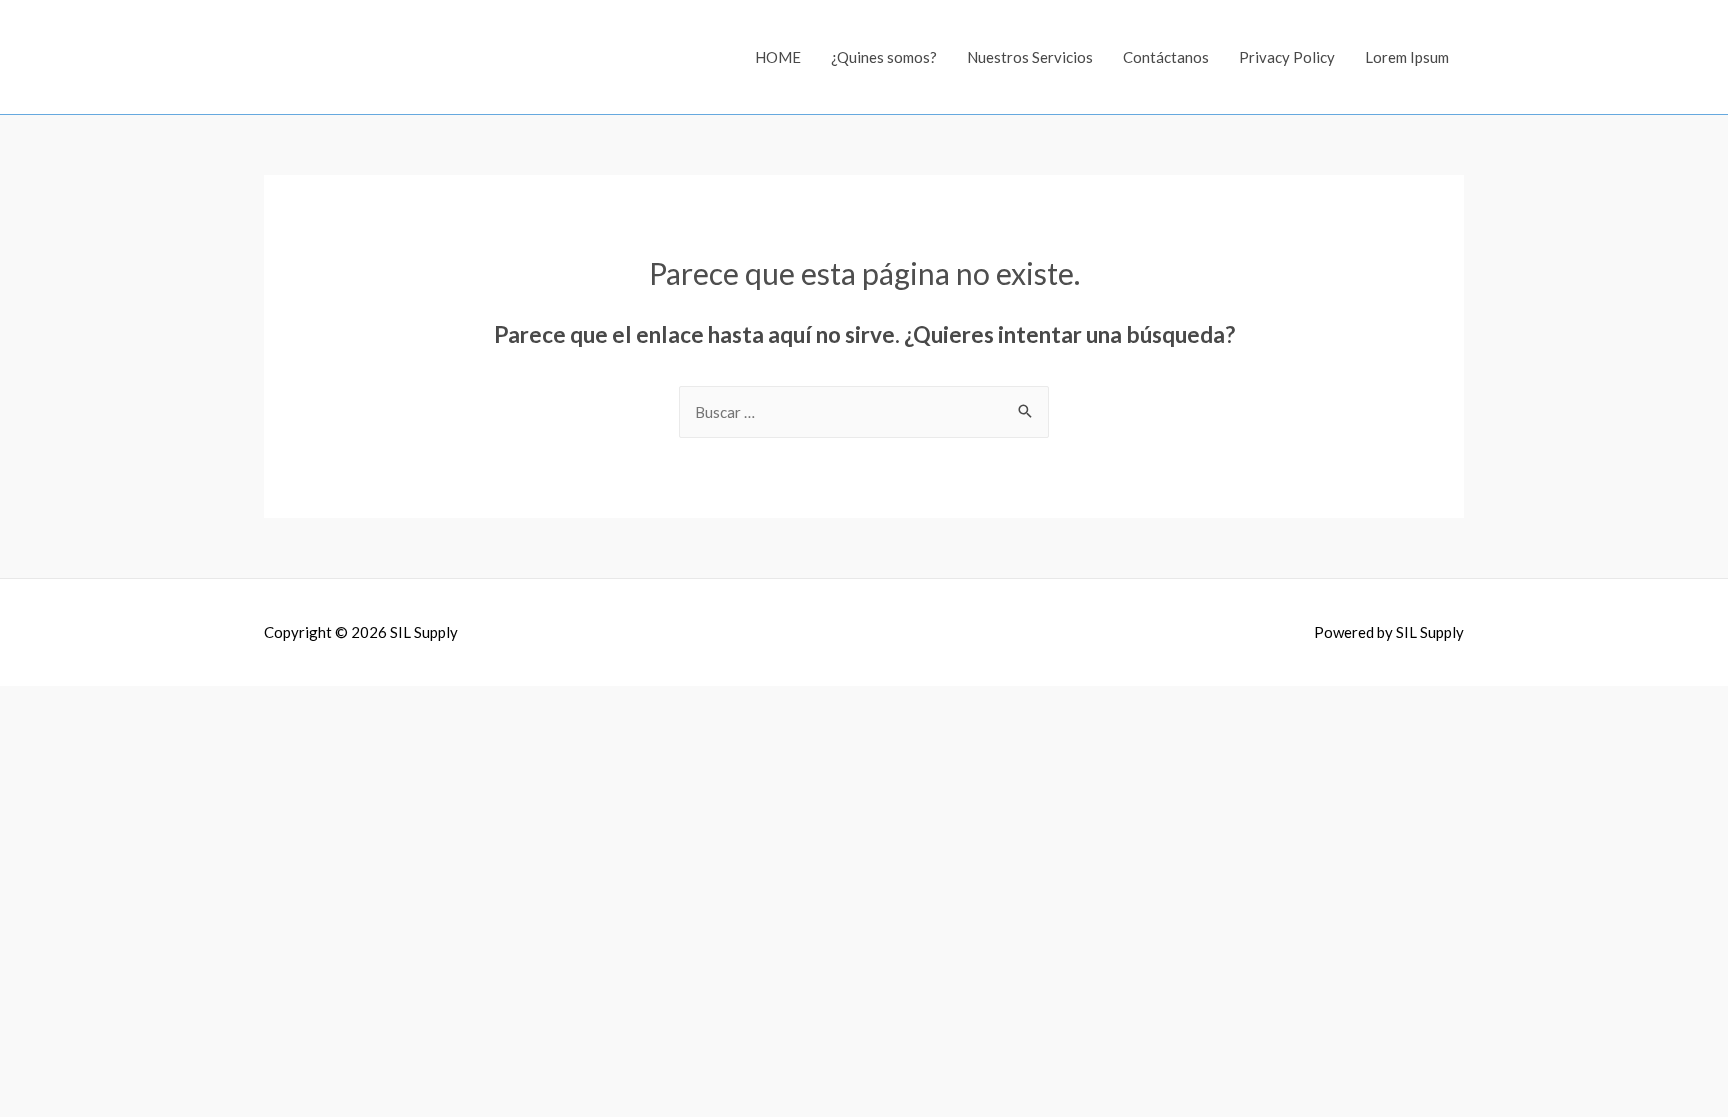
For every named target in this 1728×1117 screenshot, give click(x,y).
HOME (778, 57)
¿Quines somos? (884, 57)
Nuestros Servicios (1030, 57)
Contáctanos (1166, 57)
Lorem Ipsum (1407, 57)
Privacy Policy (1287, 57)
